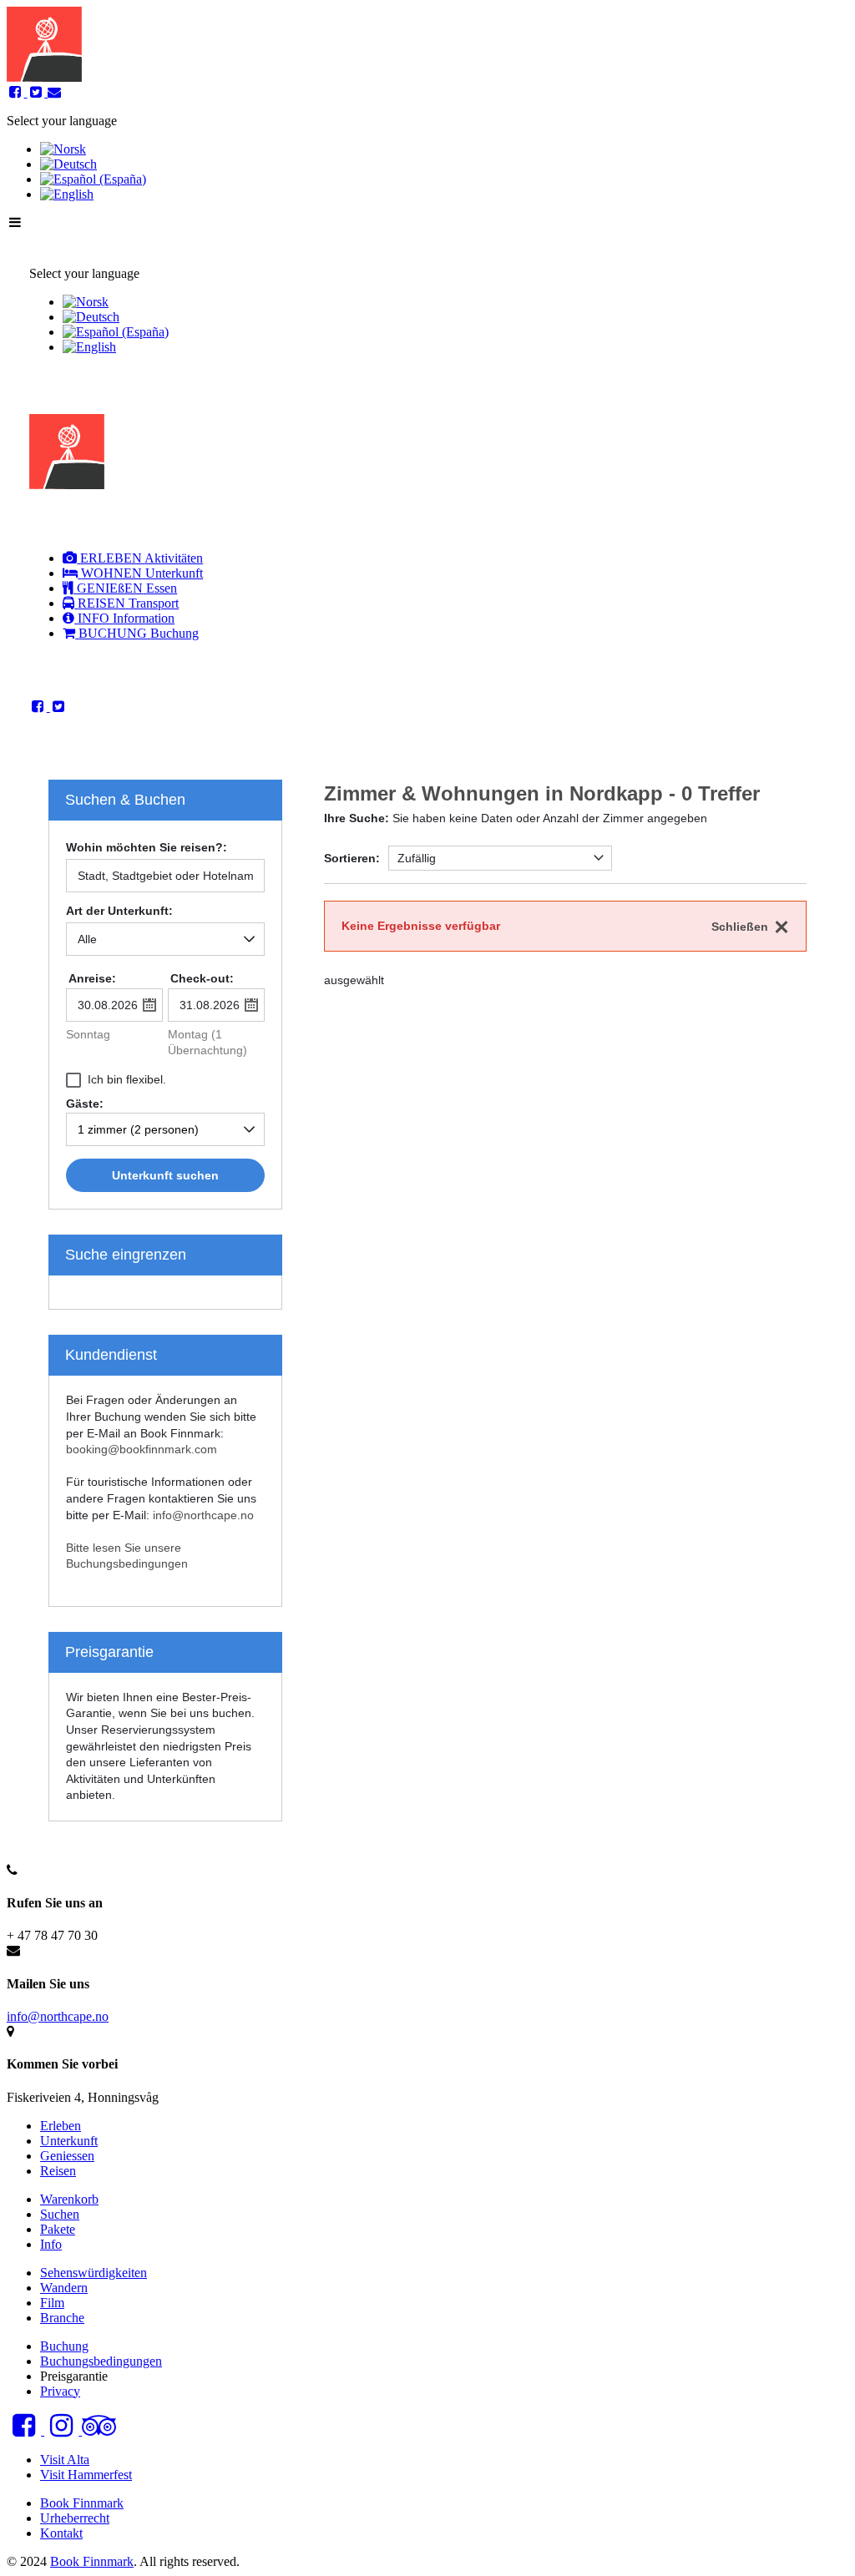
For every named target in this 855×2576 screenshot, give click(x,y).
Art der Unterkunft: (119, 911)
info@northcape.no (203, 1515)
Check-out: (202, 978)
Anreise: (92, 978)
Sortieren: (352, 858)
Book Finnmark (92, 2561)
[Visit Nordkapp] (44, 77)
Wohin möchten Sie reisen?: (147, 848)
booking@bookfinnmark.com (142, 1449)
